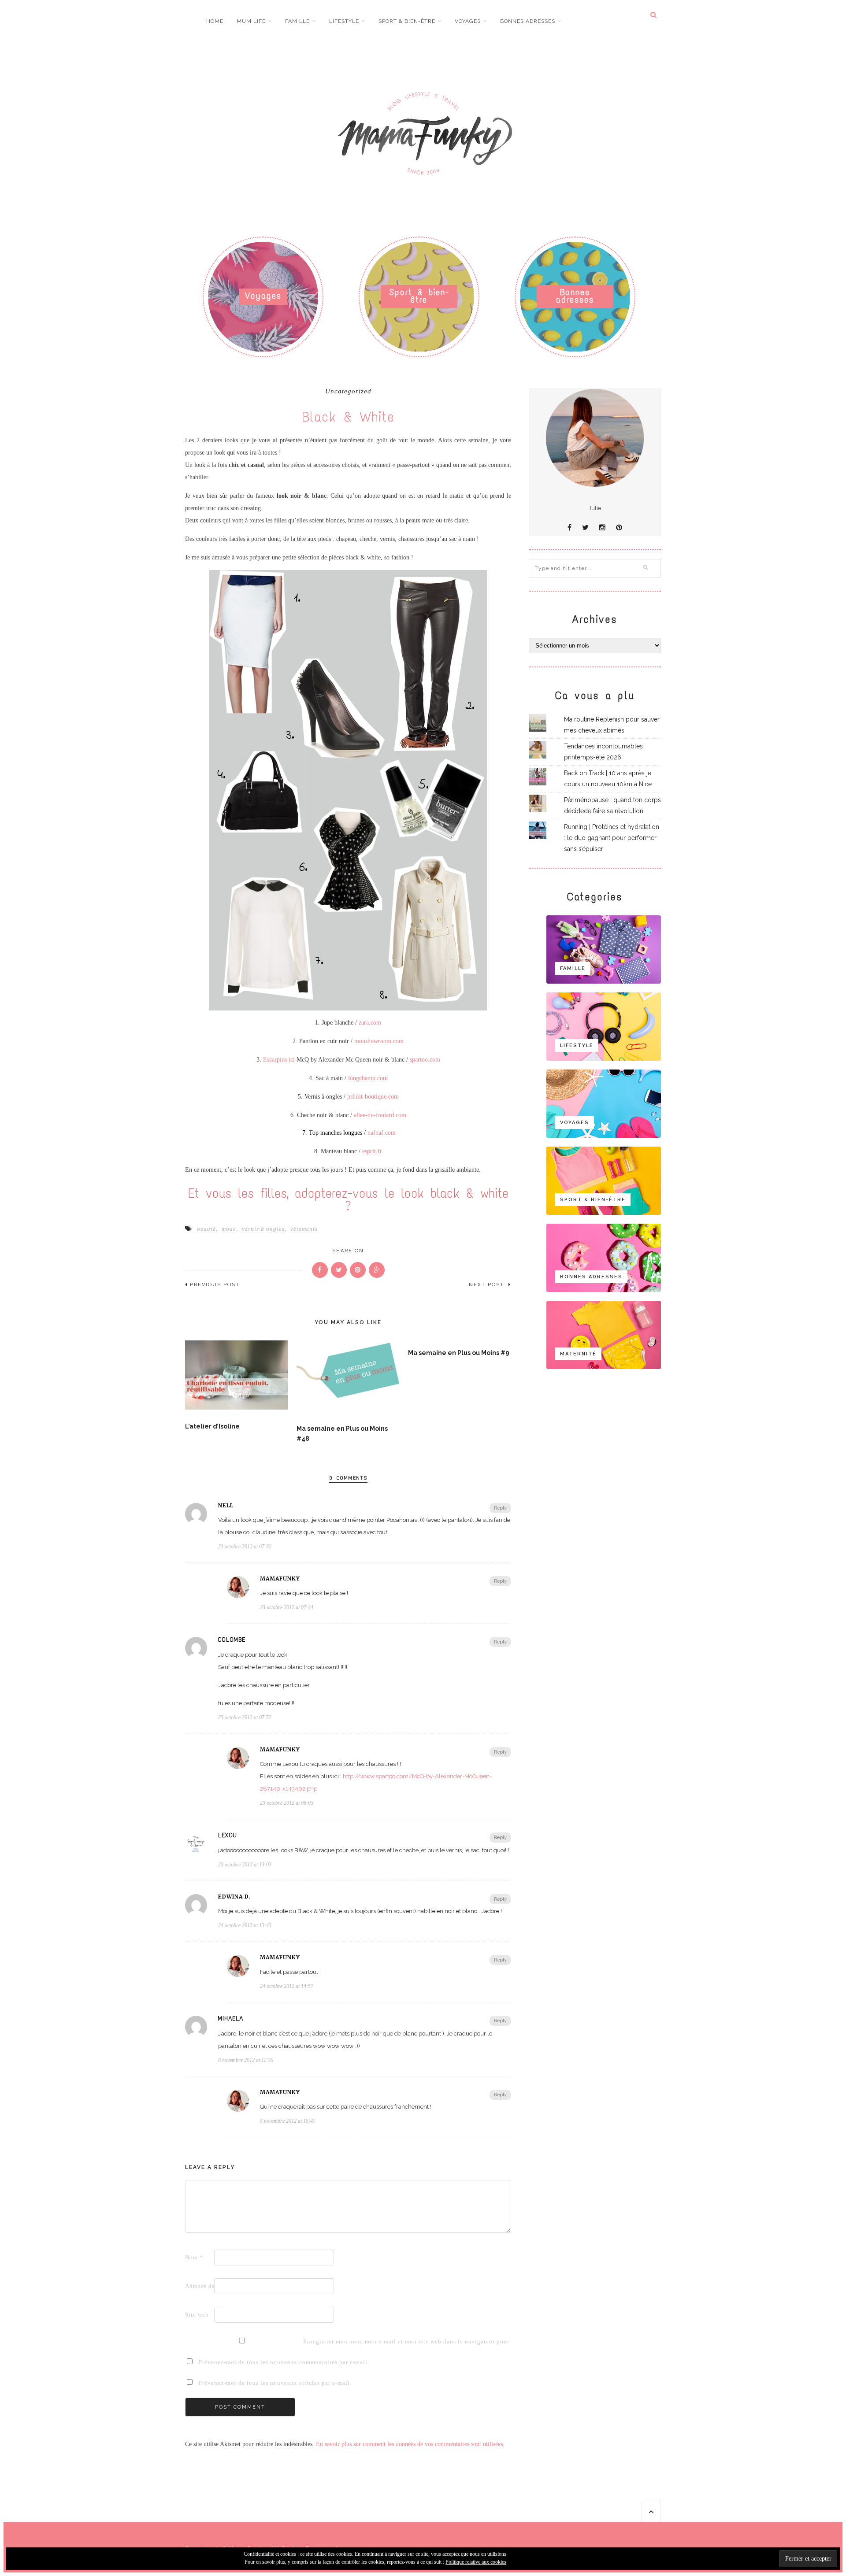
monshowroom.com (379, 1041)
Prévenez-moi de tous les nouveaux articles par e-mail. (275, 2383)
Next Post (488, 1285)
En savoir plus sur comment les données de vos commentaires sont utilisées (409, 2444)
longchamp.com (368, 1078)
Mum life (251, 21)
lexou (228, 1836)
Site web (197, 2315)
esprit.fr (372, 1151)
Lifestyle (344, 21)
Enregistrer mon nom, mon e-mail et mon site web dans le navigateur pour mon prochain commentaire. (317, 2341)
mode (229, 1229)
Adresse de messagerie (199, 2286)
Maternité (578, 1354)
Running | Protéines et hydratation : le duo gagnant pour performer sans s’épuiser (612, 838)
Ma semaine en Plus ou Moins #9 (459, 1353)
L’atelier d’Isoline (212, 1426)
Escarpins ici (279, 1060)
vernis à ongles (263, 1229)
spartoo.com (425, 1060)
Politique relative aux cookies (476, 2562)
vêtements (304, 1229)
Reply (500, 1508)
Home (215, 21)
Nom (194, 2257)
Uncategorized (348, 391)
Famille (297, 21)
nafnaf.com (382, 1133)
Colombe (232, 1640)
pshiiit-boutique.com (373, 1097)
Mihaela (231, 2019)
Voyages (468, 21)
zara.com (370, 1023)
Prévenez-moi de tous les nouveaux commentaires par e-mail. (284, 2362)
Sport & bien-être (407, 21)
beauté (206, 1229)
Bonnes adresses (528, 21)
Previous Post (215, 1285)
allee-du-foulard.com (380, 1115)
